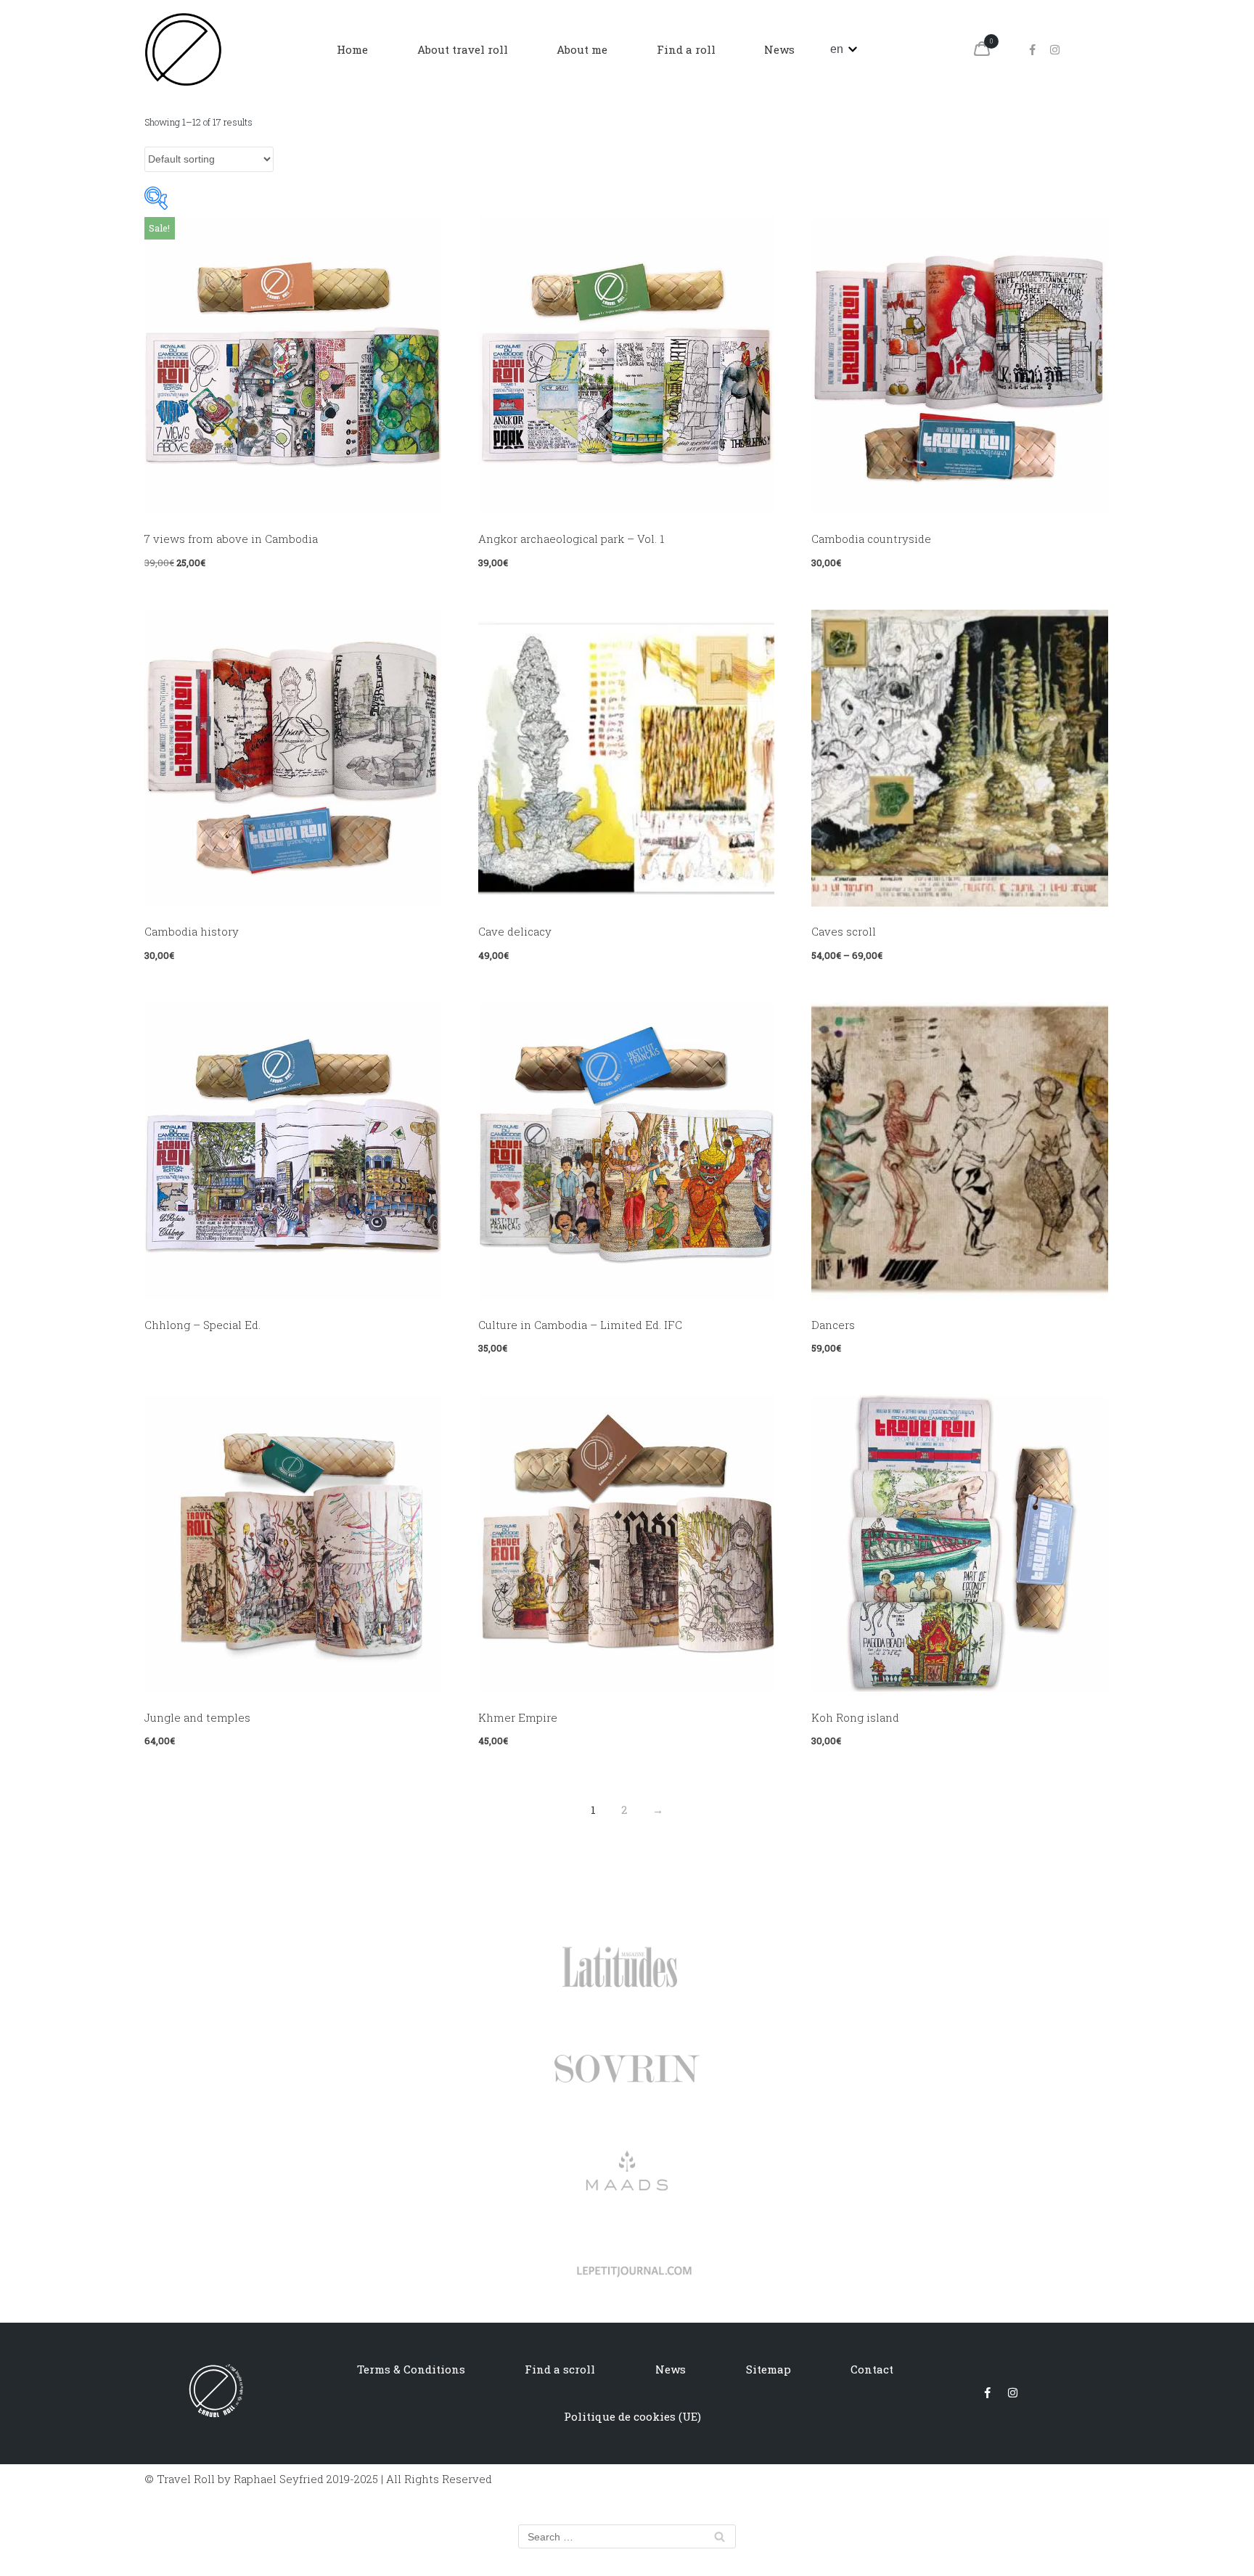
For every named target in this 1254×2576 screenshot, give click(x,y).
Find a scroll (560, 2369)
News (779, 49)
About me (582, 49)
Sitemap (769, 2369)
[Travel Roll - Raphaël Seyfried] (183, 49)
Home (352, 49)
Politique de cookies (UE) (632, 2416)
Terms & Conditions (411, 2369)
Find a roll (686, 49)
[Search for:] (627, 2536)
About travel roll (463, 49)
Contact (872, 2369)
